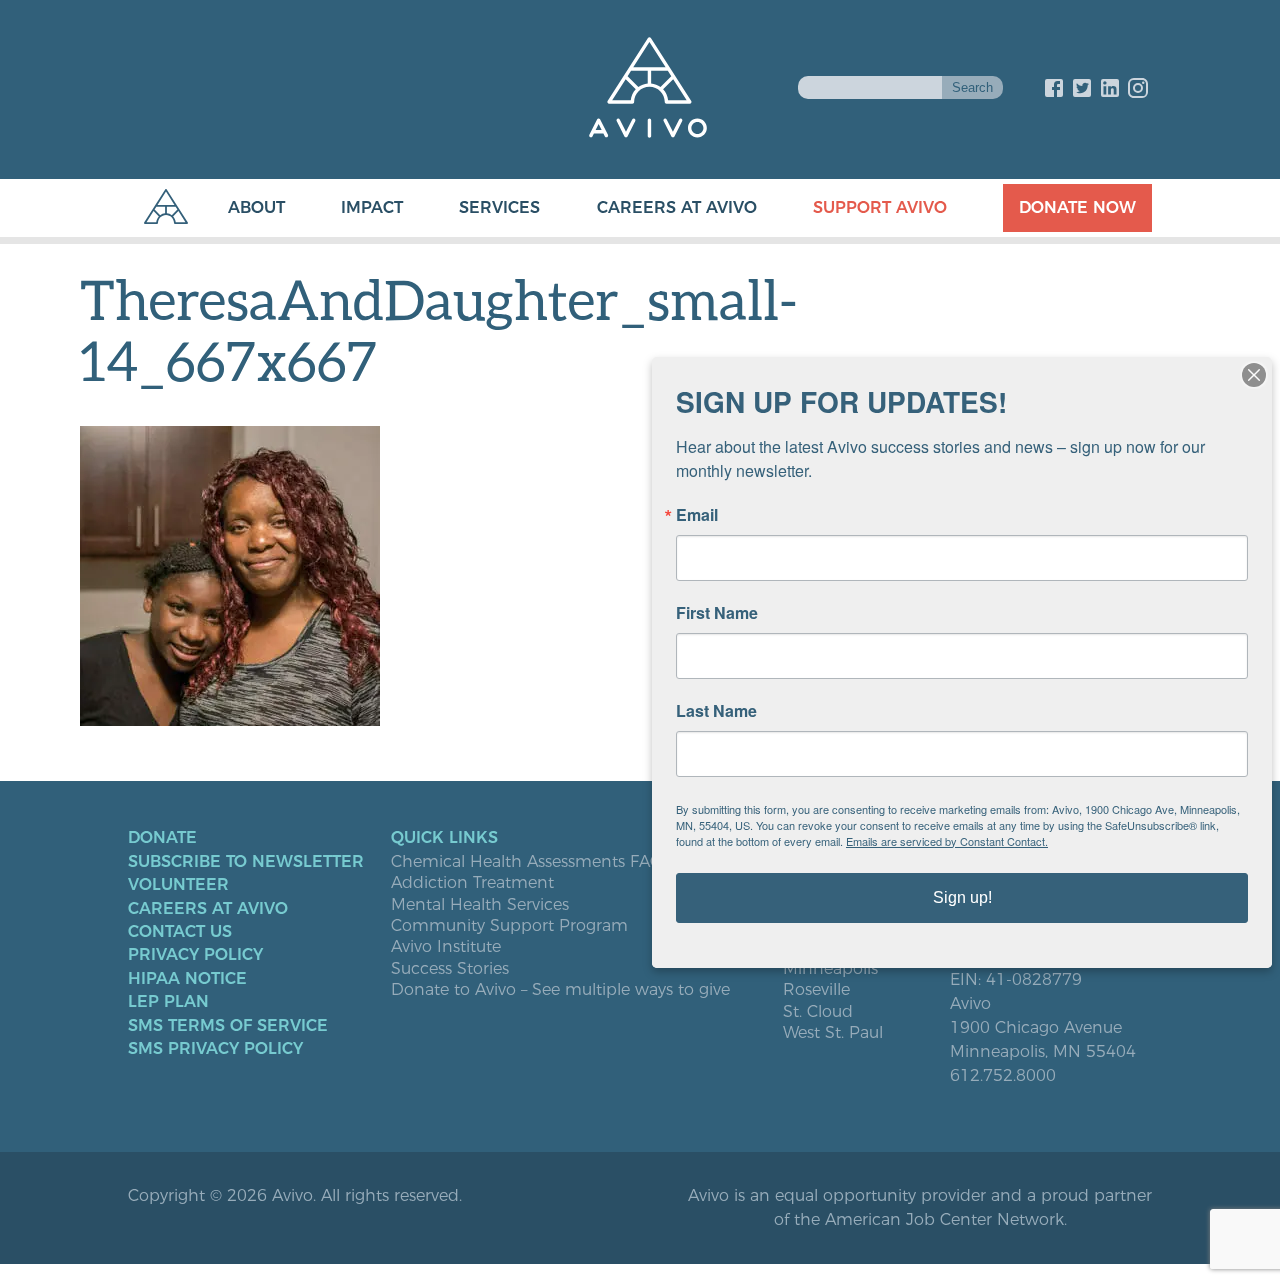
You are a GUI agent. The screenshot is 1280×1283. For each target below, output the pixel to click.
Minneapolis (830, 969)
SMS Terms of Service (228, 1026)
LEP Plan (168, 1002)
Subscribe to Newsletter (246, 862)
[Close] (1254, 375)
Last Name (716, 711)
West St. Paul (833, 1033)
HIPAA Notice (187, 979)
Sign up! (962, 897)
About (256, 207)
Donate (162, 838)
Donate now (1077, 207)
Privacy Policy (195, 955)
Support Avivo (880, 207)
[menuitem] (236, 208)
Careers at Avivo (677, 207)
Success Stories (450, 969)
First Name (717, 613)
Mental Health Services (480, 905)
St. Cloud (818, 1012)
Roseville (816, 990)
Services (499, 207)
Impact (372, 207)
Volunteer (178, 885)
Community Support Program (509, 926)
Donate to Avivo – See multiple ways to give (560, 990)
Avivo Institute (446, 947)
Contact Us (180, 932)
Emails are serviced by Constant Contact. (947, 841)
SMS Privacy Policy (215, 1049)
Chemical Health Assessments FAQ (527, 862)
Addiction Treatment (472, 883)
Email (697, 515)
